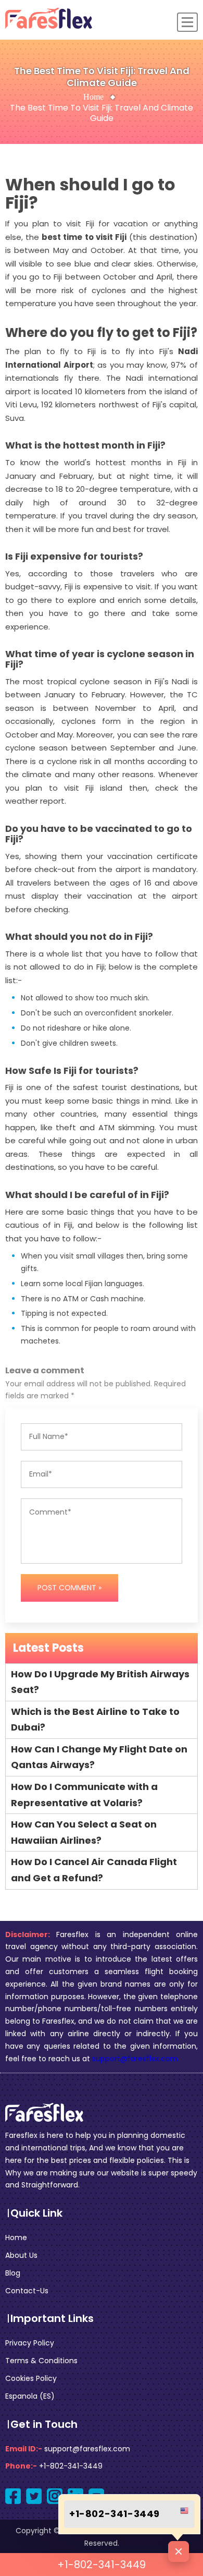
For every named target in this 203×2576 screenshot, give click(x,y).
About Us (21, 2255)
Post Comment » (69, 1588)
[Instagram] (55, 2496)
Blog (13, 2273)
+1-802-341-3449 (102, 2565)
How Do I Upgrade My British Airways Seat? (100, 1682)
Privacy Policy (30, 2343)
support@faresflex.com (135, 2059)
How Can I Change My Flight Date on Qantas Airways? (99, 1757)
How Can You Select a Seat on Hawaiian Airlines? (84, 1832)
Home (93, 97)
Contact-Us (27, 2291)
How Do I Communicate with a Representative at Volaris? (84, 1795)
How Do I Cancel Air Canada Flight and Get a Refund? (94, 1870)
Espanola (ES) (30, 2396)
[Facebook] (13, 2496)
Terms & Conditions (41, 2361)
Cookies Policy (31, 2378)
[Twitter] (34, 2496)
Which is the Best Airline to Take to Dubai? (95, 1720)
